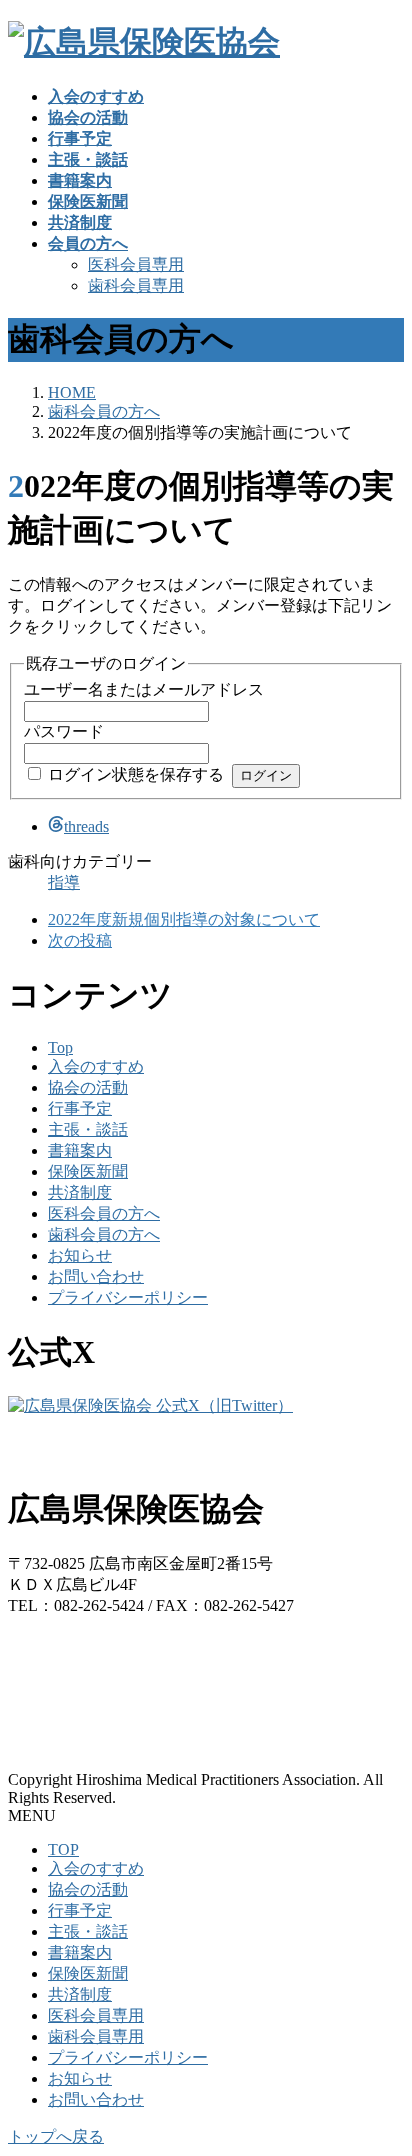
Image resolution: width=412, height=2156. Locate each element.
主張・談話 (88, 1129)
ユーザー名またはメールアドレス (144, 689)
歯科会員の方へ (104, 1234)
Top (60, 1047)
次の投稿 (80, 940)
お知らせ (80, 1255)
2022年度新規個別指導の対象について (184, 919)
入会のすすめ (96, 1066)
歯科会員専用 (136, 285)
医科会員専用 (136, 264)
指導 (64, 882)
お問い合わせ (96, 1276)
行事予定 (80, 1108)
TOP (63, 1849)
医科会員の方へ (104, 1213)
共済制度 (80, 1192)
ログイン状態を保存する (136, 774)
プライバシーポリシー (128, 1297)
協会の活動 (88, 1087)
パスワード (64, 731)
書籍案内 (80, 1150)
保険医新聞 (88, 1171)
